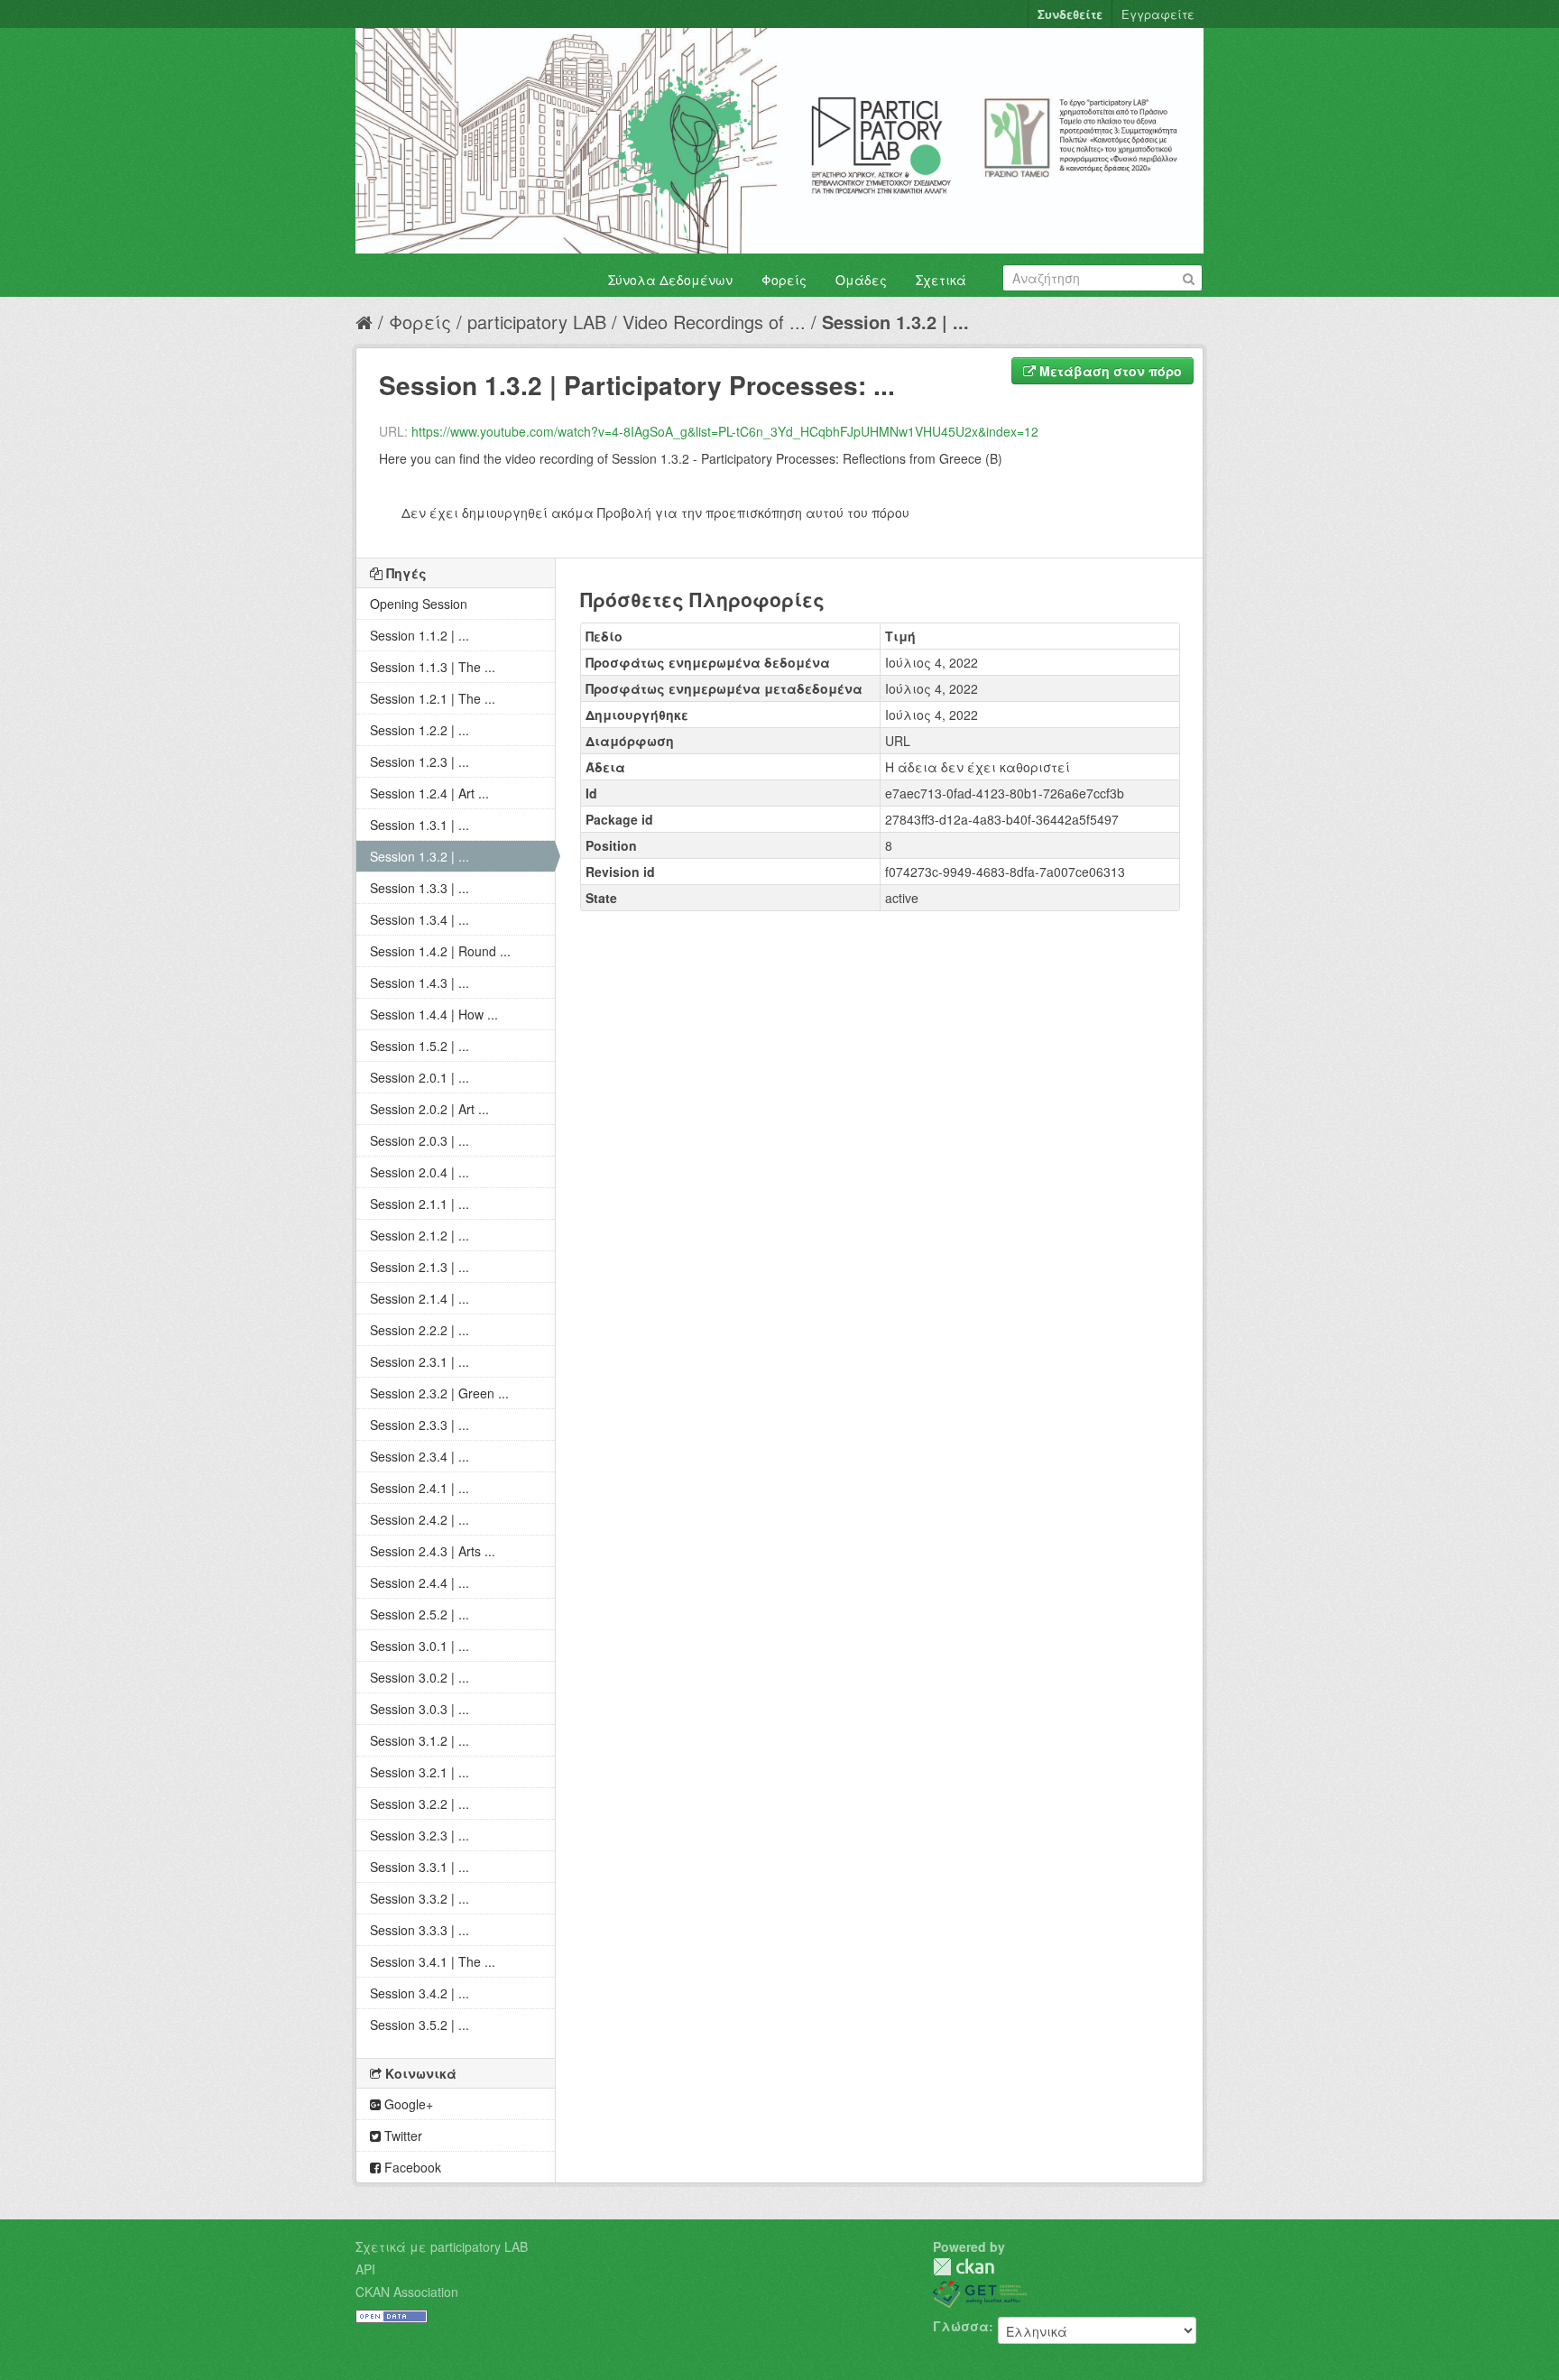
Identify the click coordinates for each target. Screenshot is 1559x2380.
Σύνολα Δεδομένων (670, 280)
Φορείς (784, 280)
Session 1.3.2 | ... (895, 322)
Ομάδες (861, 280)
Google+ (407, 2104)
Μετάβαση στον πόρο (1109, 371)
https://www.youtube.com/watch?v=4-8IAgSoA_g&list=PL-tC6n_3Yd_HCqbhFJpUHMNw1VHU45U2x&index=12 (725, 431)
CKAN (964, 2267)
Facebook (411, 2167)
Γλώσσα (961, 2326)
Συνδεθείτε (1070, 14)
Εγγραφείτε (1158, 14)
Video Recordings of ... (714, 322)
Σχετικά (941, 280)
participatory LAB (537, 322)
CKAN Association (407, 2292)
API (365, 2269)
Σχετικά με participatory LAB (442, 2246)
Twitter (401, 2136)
